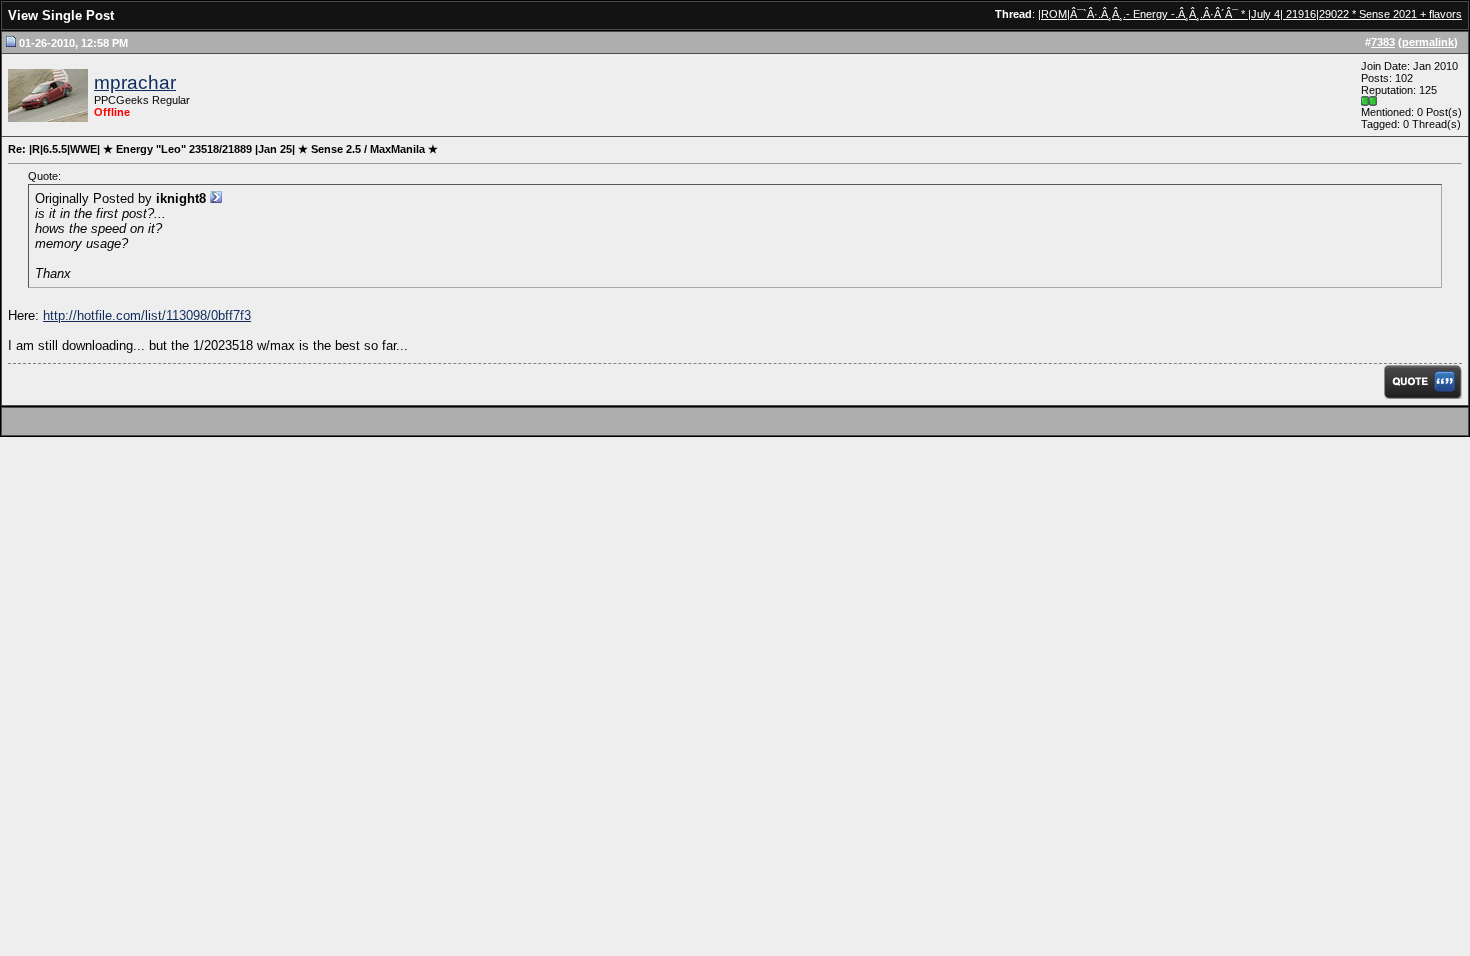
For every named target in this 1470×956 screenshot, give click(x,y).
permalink (1428, 42)
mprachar (135, 82)
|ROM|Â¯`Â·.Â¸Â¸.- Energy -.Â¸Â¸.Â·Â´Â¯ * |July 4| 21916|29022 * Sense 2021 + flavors (1250, 14)
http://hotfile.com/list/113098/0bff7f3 (147, 315)
